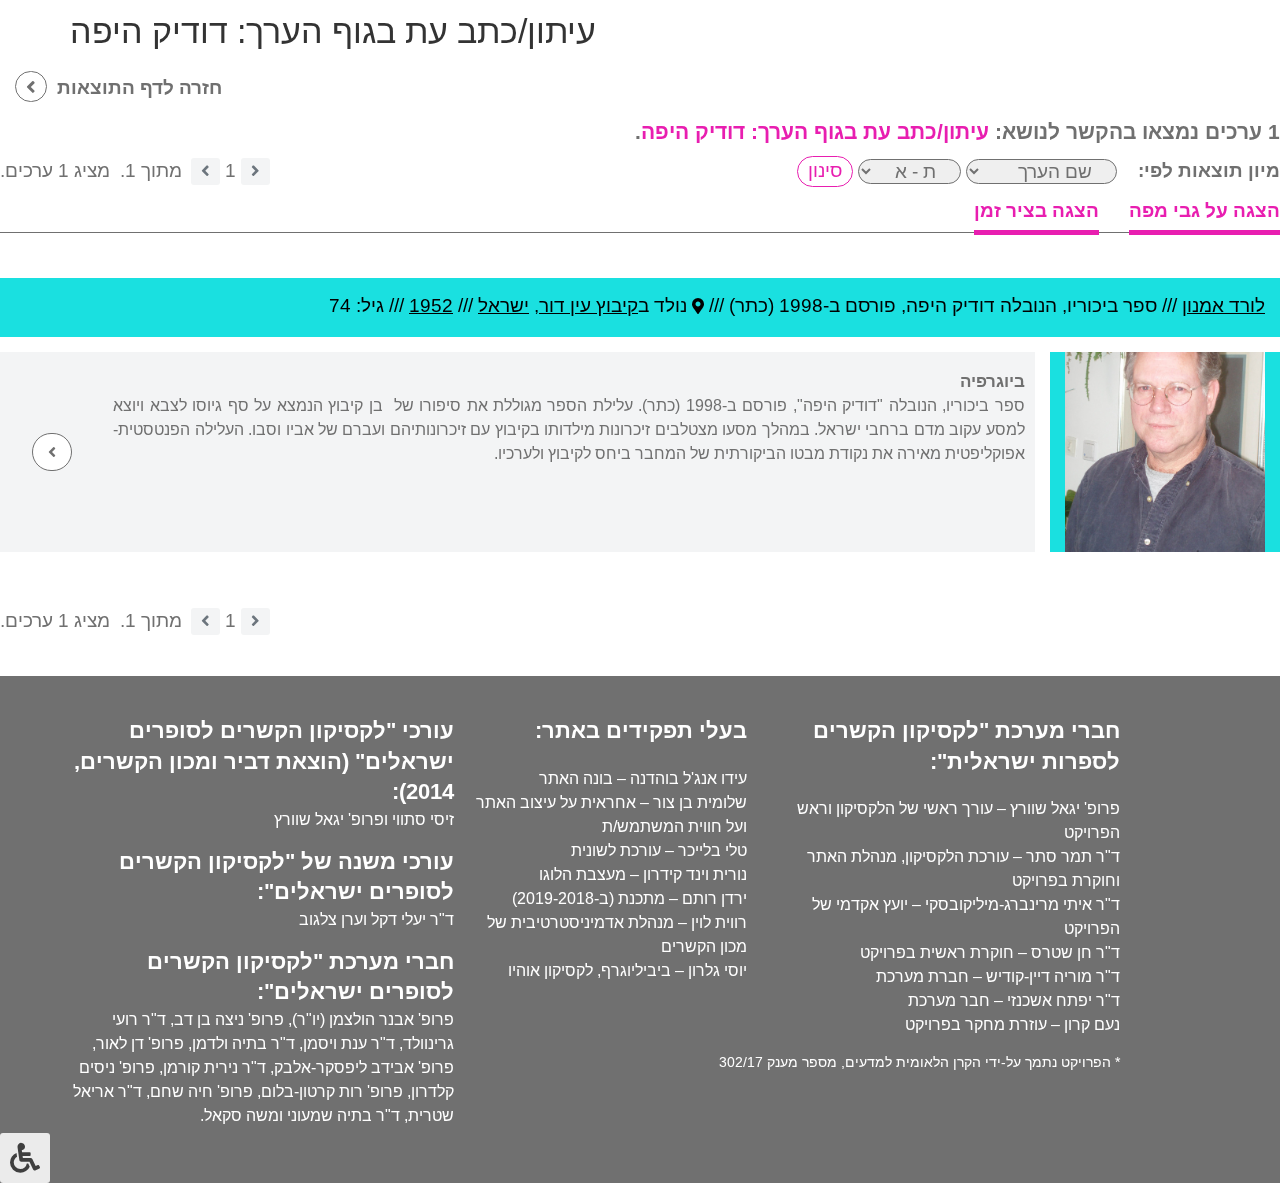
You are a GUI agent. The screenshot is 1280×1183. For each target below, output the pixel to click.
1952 (431, 305)
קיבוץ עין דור (588, 305)
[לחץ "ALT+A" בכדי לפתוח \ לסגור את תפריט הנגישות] (25, 1158)
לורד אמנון (1223, 305)
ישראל (503, 305)
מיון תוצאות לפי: (1209, 170)
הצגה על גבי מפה (1204, 210)
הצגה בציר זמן (1036, 210)
